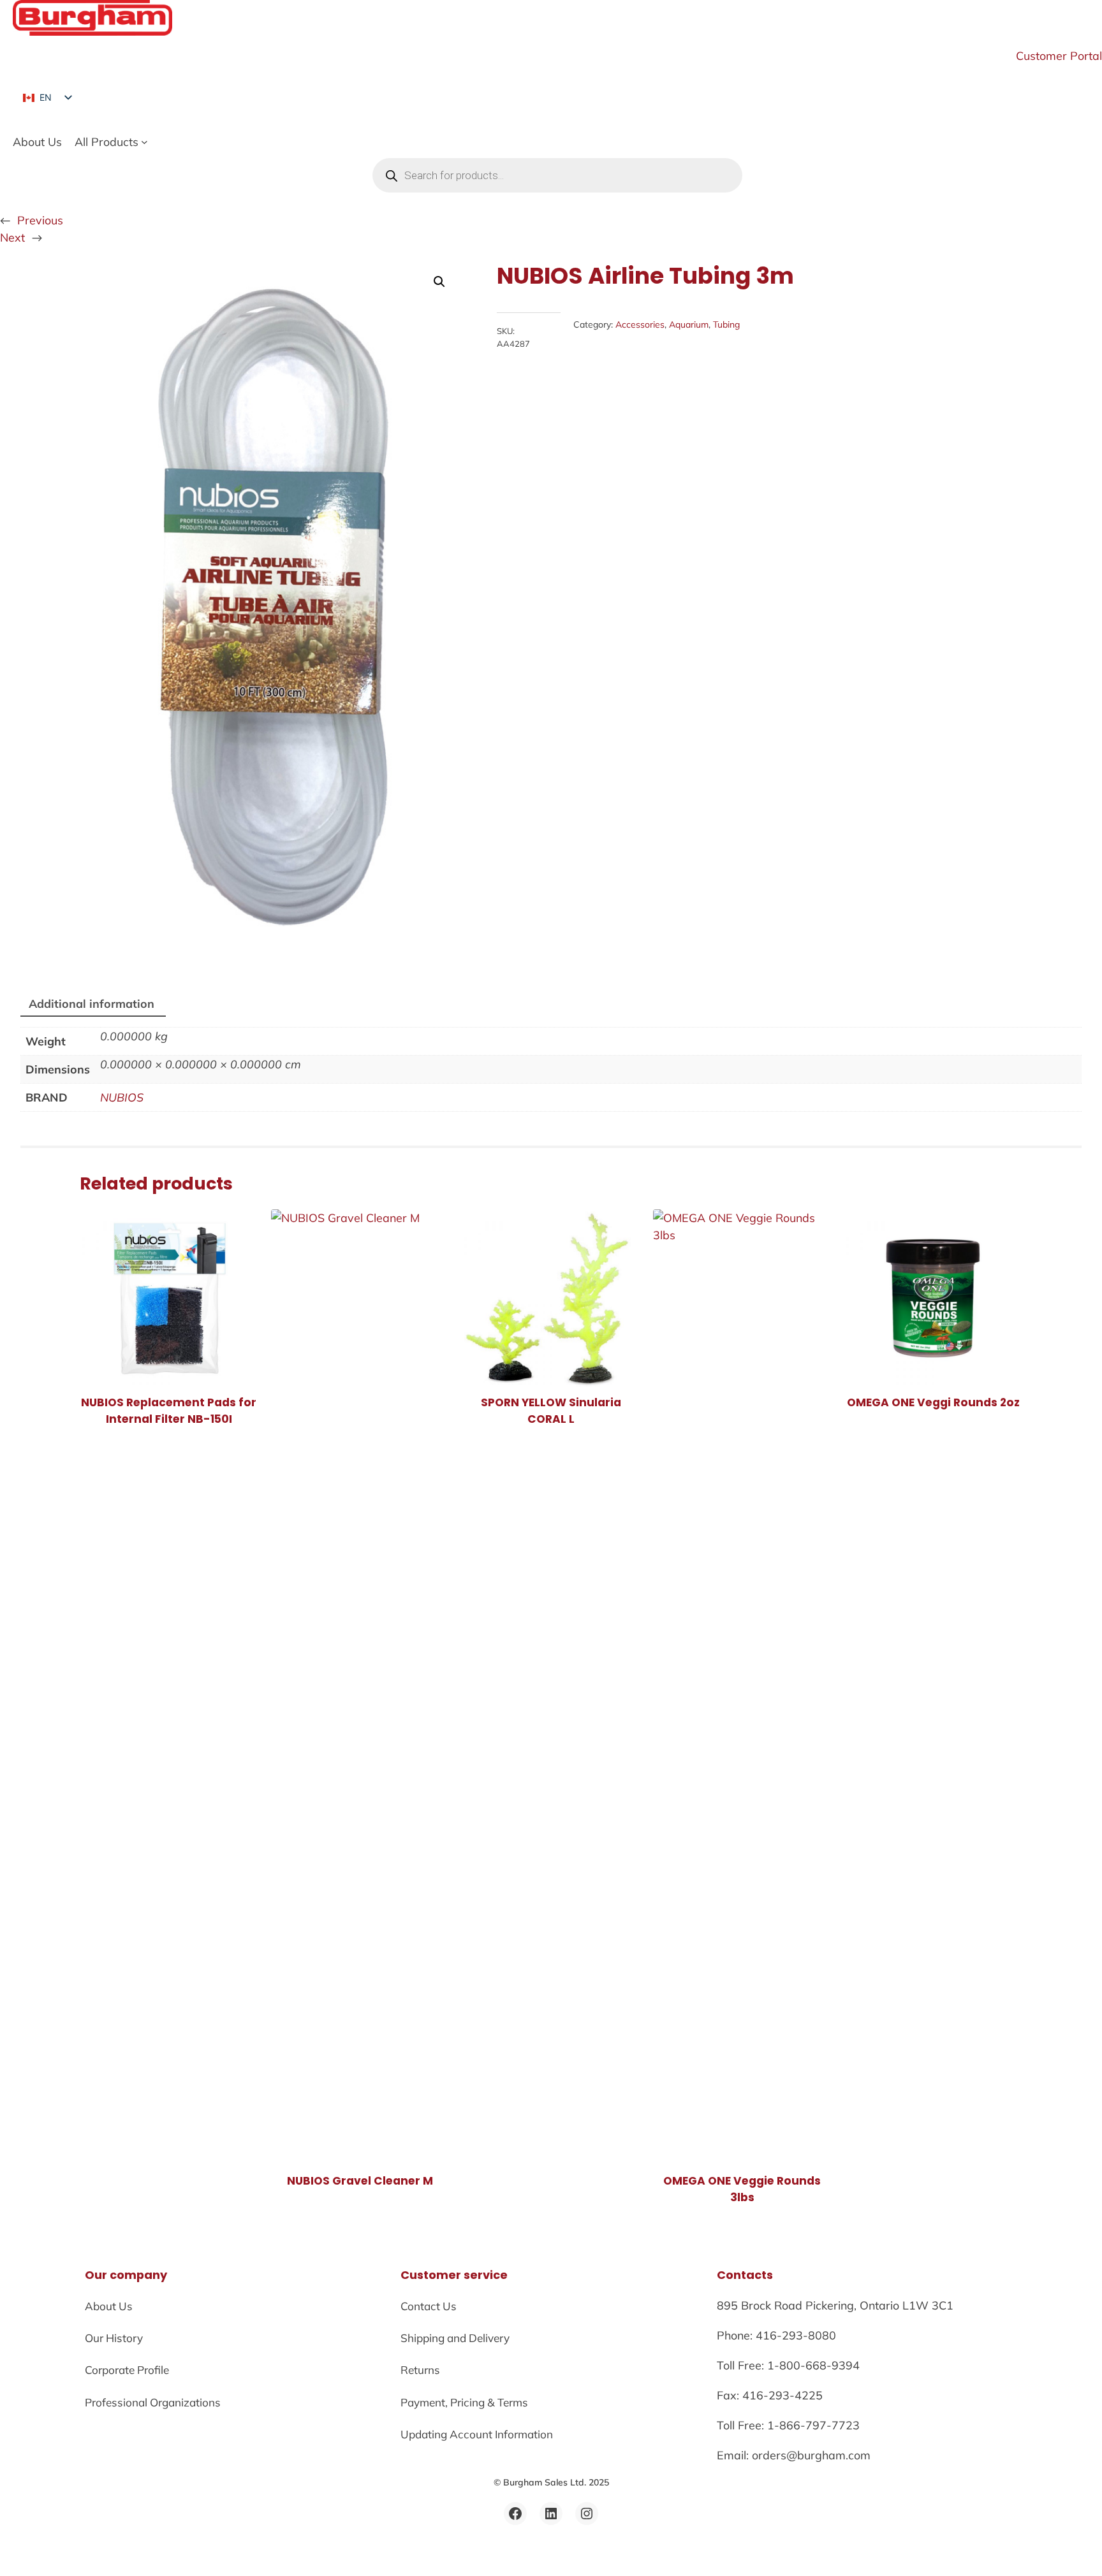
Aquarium (689, 324)
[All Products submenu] (144, 142)
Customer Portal (1059, 55)
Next (12, 237)
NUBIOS (122, 1097)
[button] (439, 282)
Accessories (640, 324)
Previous (40, 220)
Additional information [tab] (92, 1003)
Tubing (726, 324)
